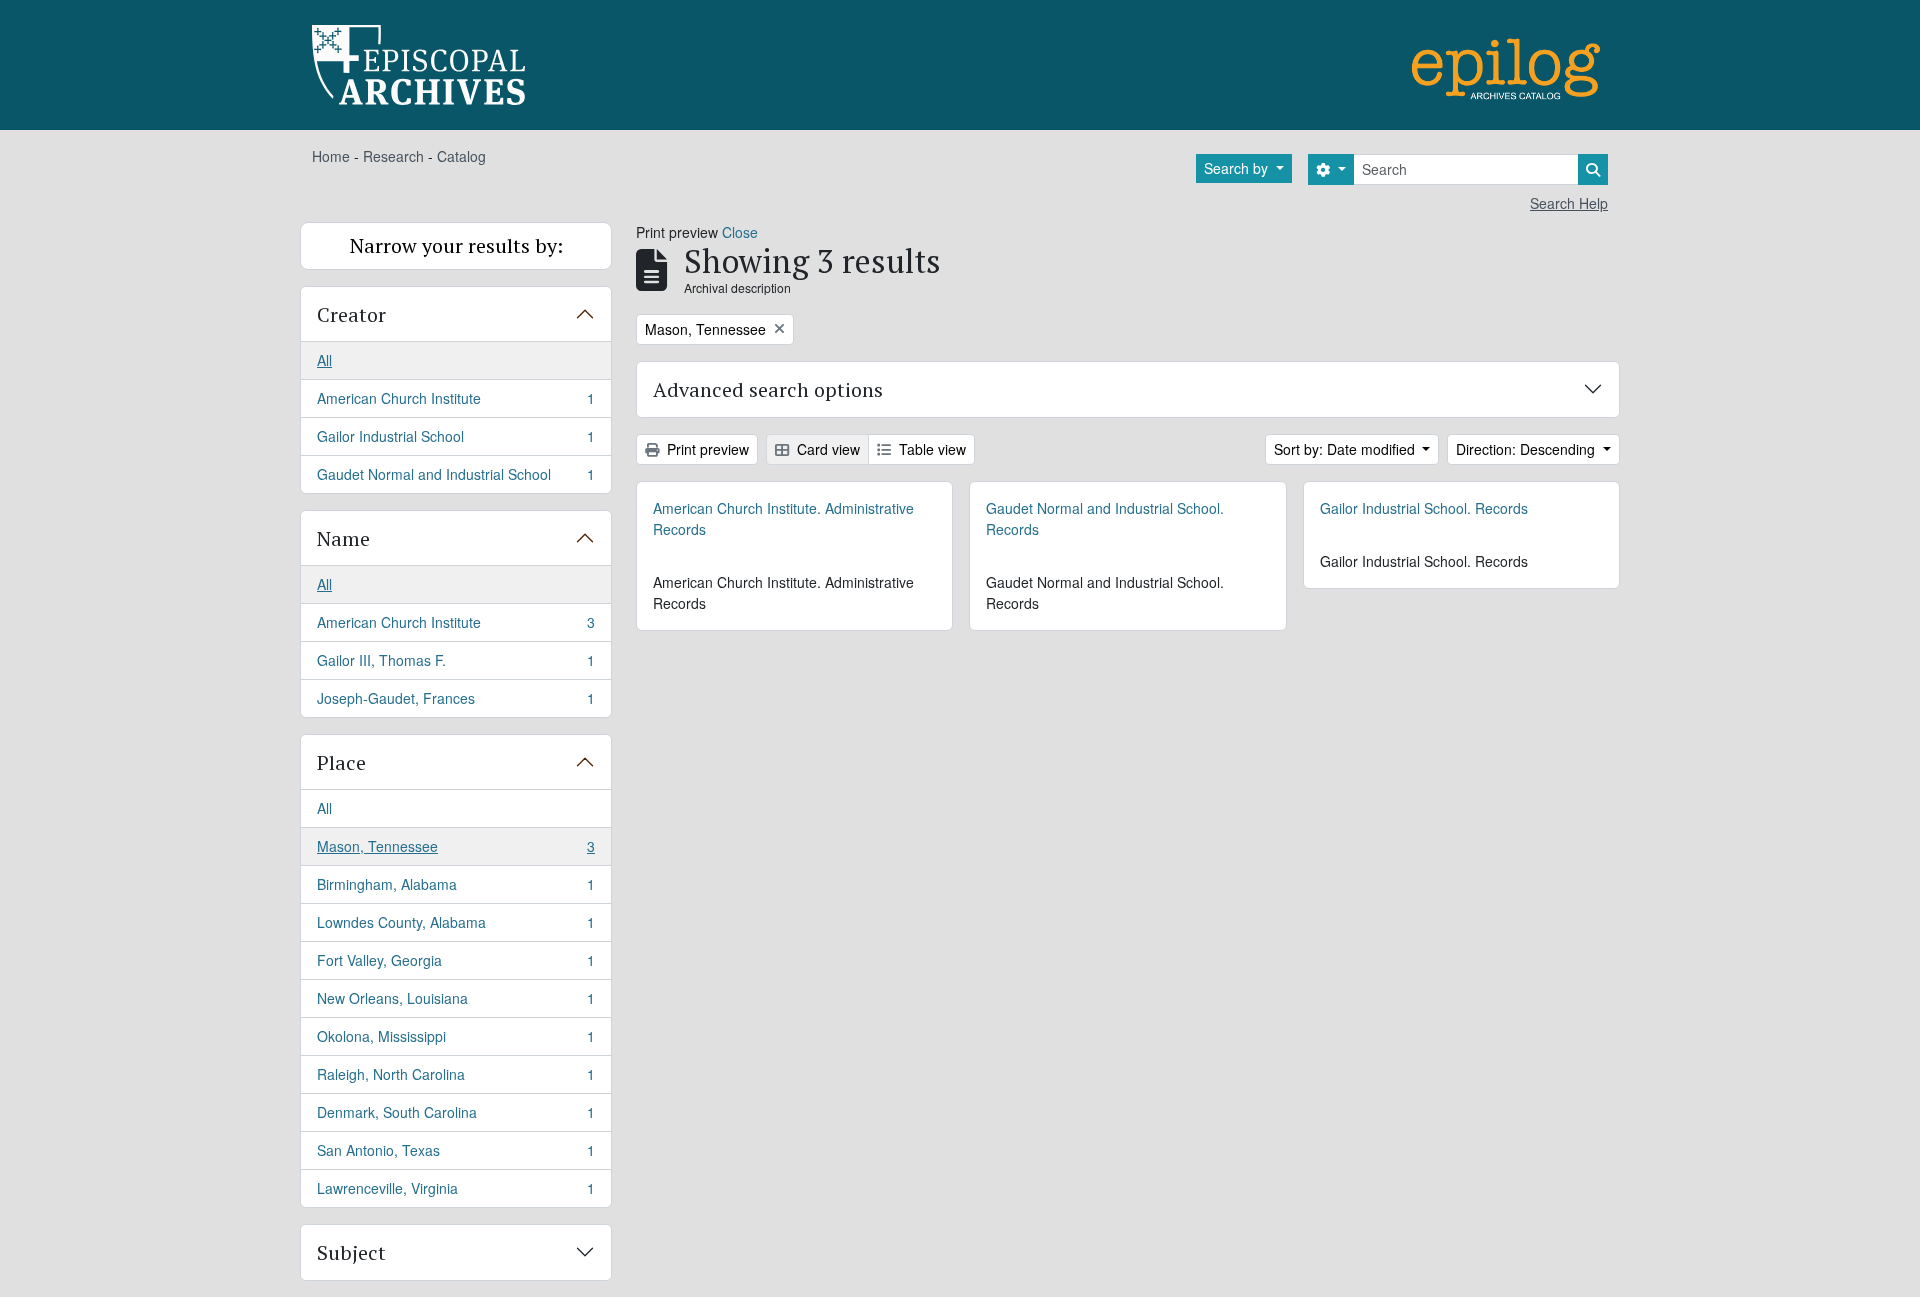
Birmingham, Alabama (455, 889)
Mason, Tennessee (455, 851)
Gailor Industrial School (455, 441)
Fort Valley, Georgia (455, 965)
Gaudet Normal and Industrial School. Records (1105, 518)
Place (341, 762)
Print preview (706, 449)
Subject (351, 1252)
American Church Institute (455, 403)
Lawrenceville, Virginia (455, 1192)
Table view (930, 449)
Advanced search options (768, 389)
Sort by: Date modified (1346, 449)
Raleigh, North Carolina (455, 1079)
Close (740, 232)
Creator (351, 314)
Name (343, 538)
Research (393, 156)
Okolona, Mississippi (455, 1041)
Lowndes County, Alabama (455, 927)
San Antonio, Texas (455, 1155)
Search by (1238, 168)
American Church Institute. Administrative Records (783, 518)
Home (331, 156)
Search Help (1569, 203)
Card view (826, 449)
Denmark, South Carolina (455, 1117)
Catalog (461, 156)
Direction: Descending (1527, 449)
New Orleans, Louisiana (455, 1003)
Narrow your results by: (456, 245)
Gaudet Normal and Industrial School (455, 478)
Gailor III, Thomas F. (455, 665)
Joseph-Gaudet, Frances (455, 702)
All (324, 360)
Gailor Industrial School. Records (1424, 508)
